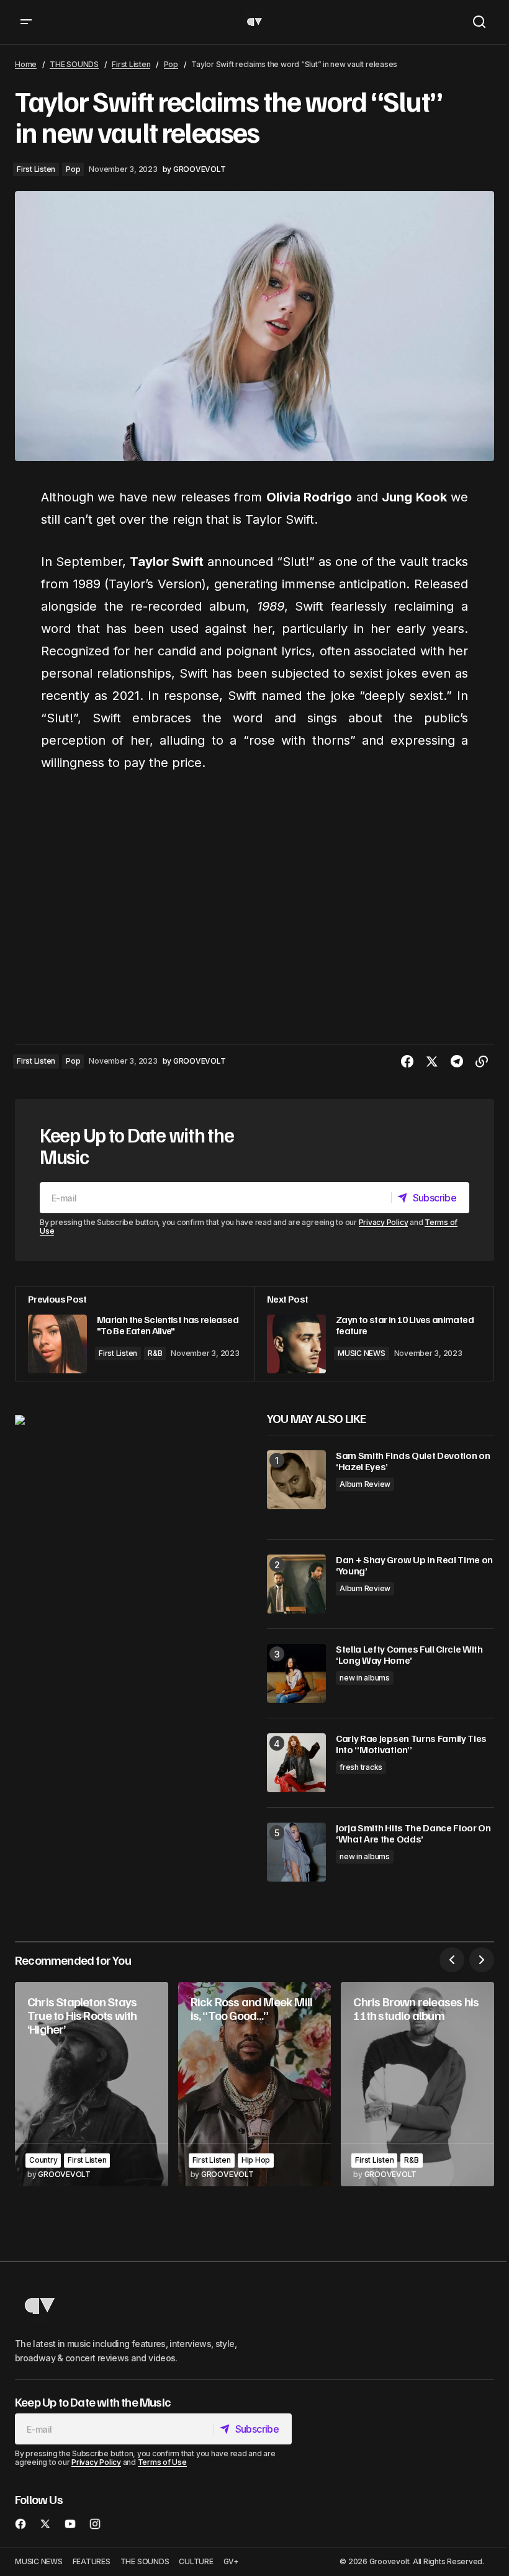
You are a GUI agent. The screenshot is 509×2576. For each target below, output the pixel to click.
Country (43, 2160)
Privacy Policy (384, 1222)
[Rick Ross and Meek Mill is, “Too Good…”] (255, 2084)
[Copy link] (482, 1062)
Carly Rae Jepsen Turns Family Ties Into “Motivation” (411, 1744)
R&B (155, 1353)
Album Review (365, 1484)
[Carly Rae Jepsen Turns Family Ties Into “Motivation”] (296, 1763)
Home (26, 64)
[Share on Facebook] (407, 1062)
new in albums (365, 1678)
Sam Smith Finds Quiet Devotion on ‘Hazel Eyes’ (413, 1461)
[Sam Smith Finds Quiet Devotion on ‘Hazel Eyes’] (296, 1480)
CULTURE (196, 2561)
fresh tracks (361, 1767)
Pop (171, 64)
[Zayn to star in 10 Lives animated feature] (374, 1334)
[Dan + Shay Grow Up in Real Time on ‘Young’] (296, 1584)
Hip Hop (256, 2160)
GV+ (231, 2561)
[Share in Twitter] (432, 1062)
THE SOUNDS (74, 64)
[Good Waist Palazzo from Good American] (20, 1419)
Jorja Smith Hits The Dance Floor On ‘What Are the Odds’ (413, 1833)
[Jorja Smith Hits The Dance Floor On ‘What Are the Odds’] (296, 1852)
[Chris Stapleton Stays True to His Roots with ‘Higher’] (92, 2084)
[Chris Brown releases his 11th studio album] (417, 2084)
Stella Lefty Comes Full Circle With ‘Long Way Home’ (409, 1655)
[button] (26, 22)
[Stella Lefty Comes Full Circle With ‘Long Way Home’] (296, 1673)
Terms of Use (162, 2462)
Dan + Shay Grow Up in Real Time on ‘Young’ (414, 1565)
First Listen (131, 64)
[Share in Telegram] (457, 1062)
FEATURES (92, 2561)
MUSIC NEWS (362, 1353)
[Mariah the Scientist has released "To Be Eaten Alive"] (135, 1334)
